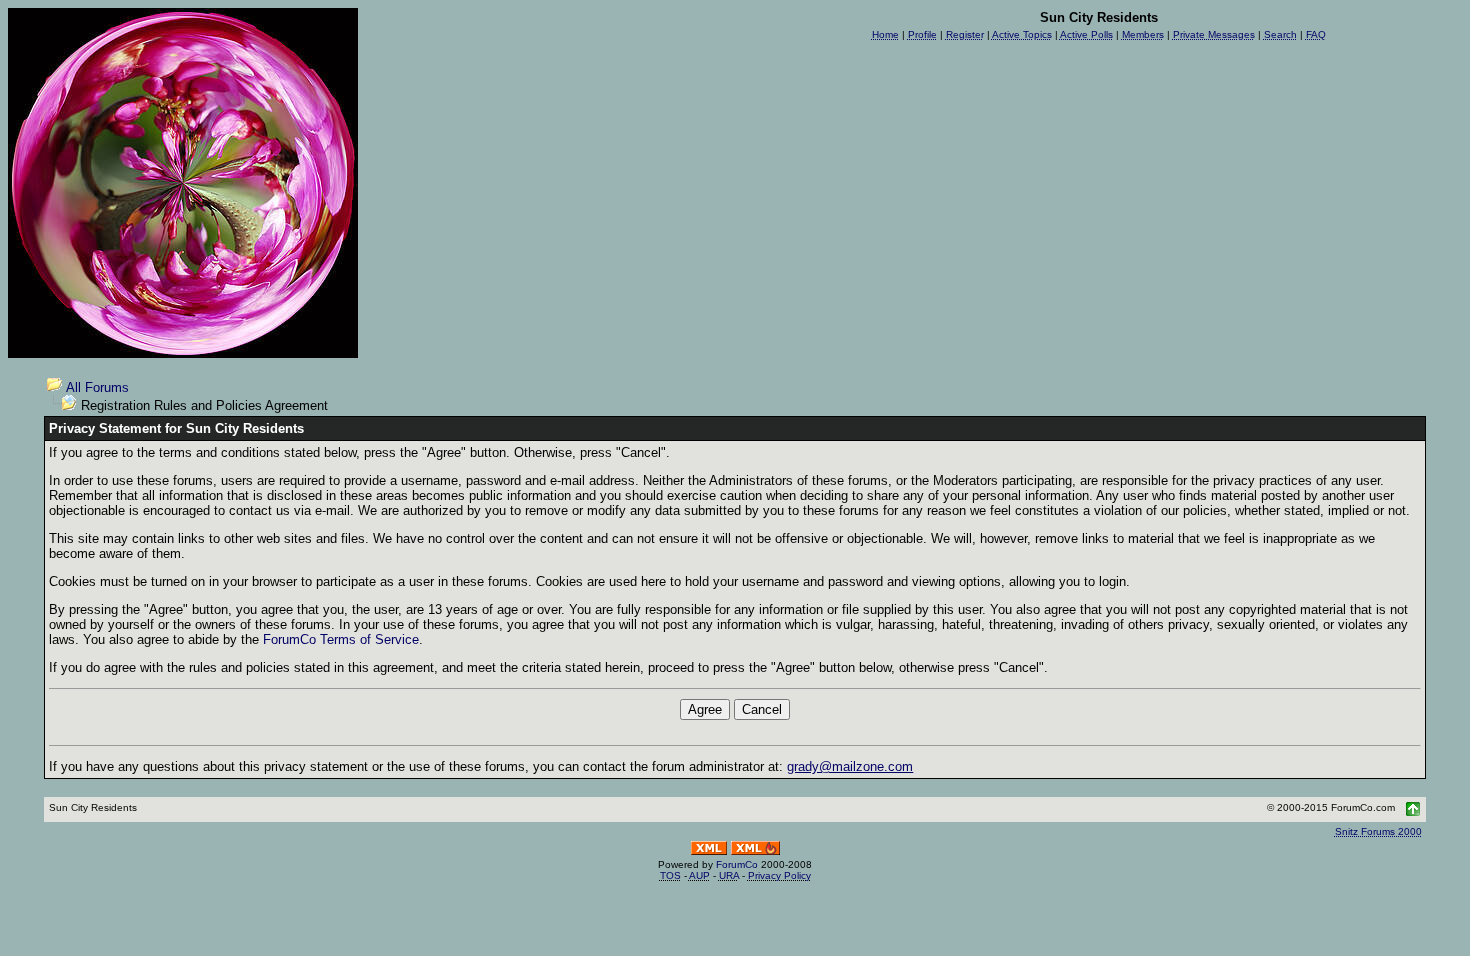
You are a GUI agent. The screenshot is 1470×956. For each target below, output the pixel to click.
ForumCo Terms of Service (341, 639)
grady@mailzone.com (850, 766)
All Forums (97, 387)
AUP (699, 875)
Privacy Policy (779, 875)
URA (729, 875)
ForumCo (737, 864)
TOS (670, 875)
